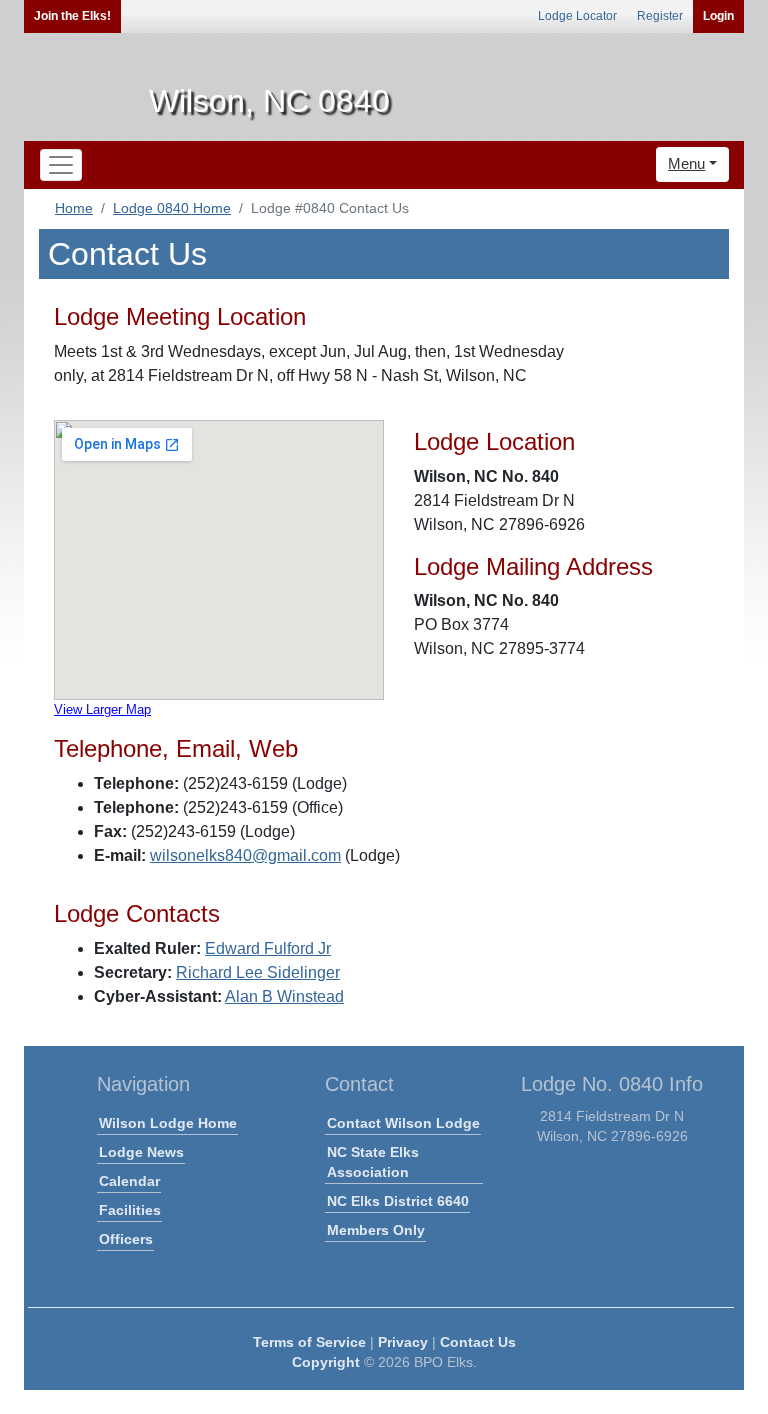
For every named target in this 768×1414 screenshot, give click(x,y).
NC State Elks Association (373, 1162)
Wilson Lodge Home (168, 1123)
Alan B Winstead (284, 996)
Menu (686, 163)
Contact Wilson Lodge (403, 1123)
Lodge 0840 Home (172, 208)
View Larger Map (102, 709)
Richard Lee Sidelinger (258, 972)
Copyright (326, 1362)
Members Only (376, 1230)
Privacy (403, 1342)
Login (718, 16)
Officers (126, 1239)
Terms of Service (309, 1342)
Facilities (130, 1210)
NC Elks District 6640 (398, 1201)
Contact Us (478, 1342)
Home (74, 208)
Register (660, 16)
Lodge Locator (577, 16)
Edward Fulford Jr (268, 948)
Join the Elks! (72, 16)
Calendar (129, 1181)
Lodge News (141, 1152)
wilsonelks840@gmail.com (245, 855)
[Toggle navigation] (61, 165)
